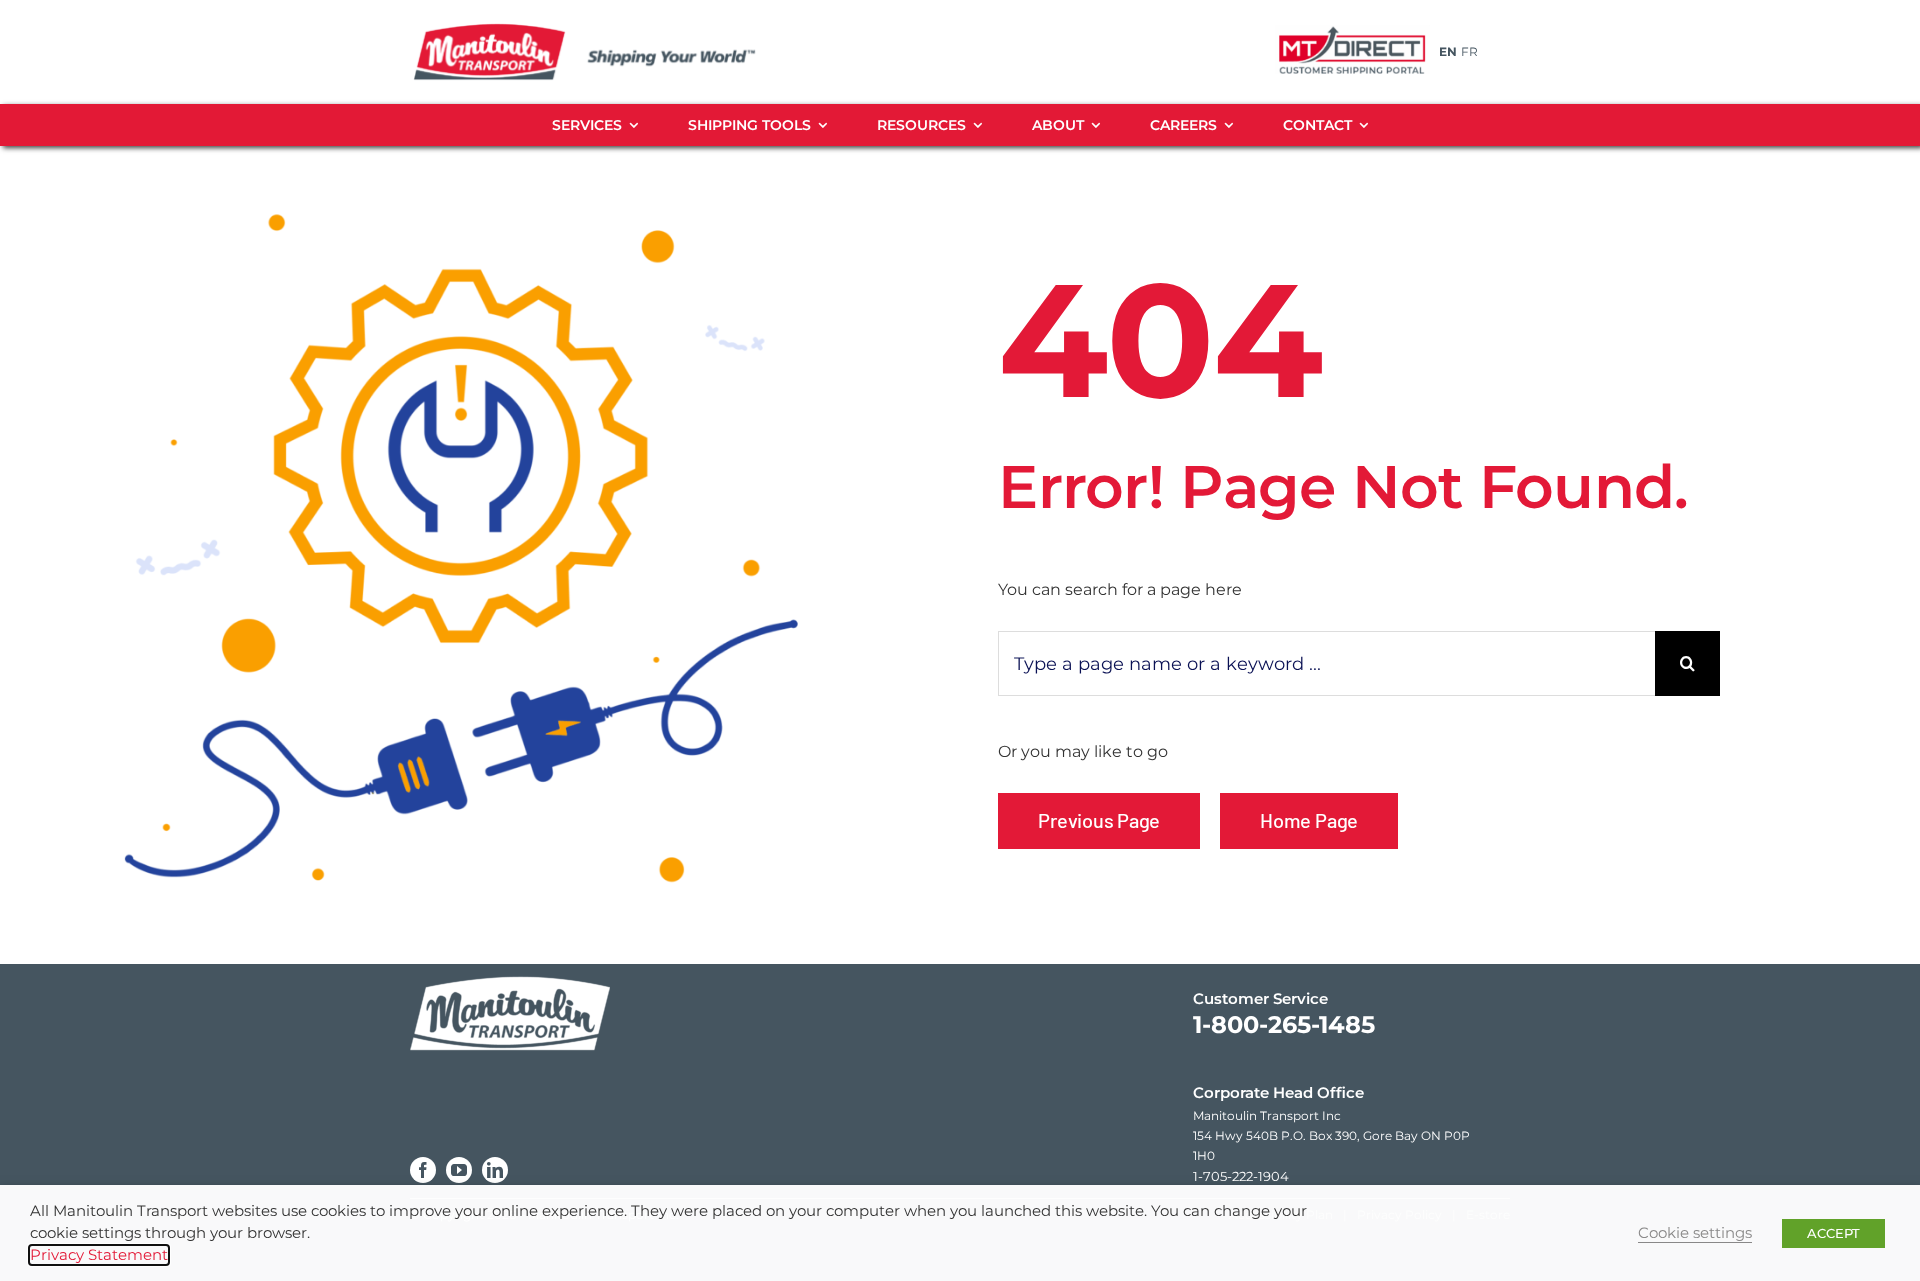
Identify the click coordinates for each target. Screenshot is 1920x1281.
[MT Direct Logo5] (1351, 27)
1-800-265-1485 (1284, 1024)
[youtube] (459, 1170)
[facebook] (423, 1170)
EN (1448, 51)
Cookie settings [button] (1695, 1233)
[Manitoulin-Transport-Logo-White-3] (510, 971)
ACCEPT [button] (1833, 1233)
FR (1469, 51)
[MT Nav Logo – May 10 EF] (607, 29)
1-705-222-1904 (1241, 1176)
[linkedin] (495, 1170)
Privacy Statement (99, 1255)
